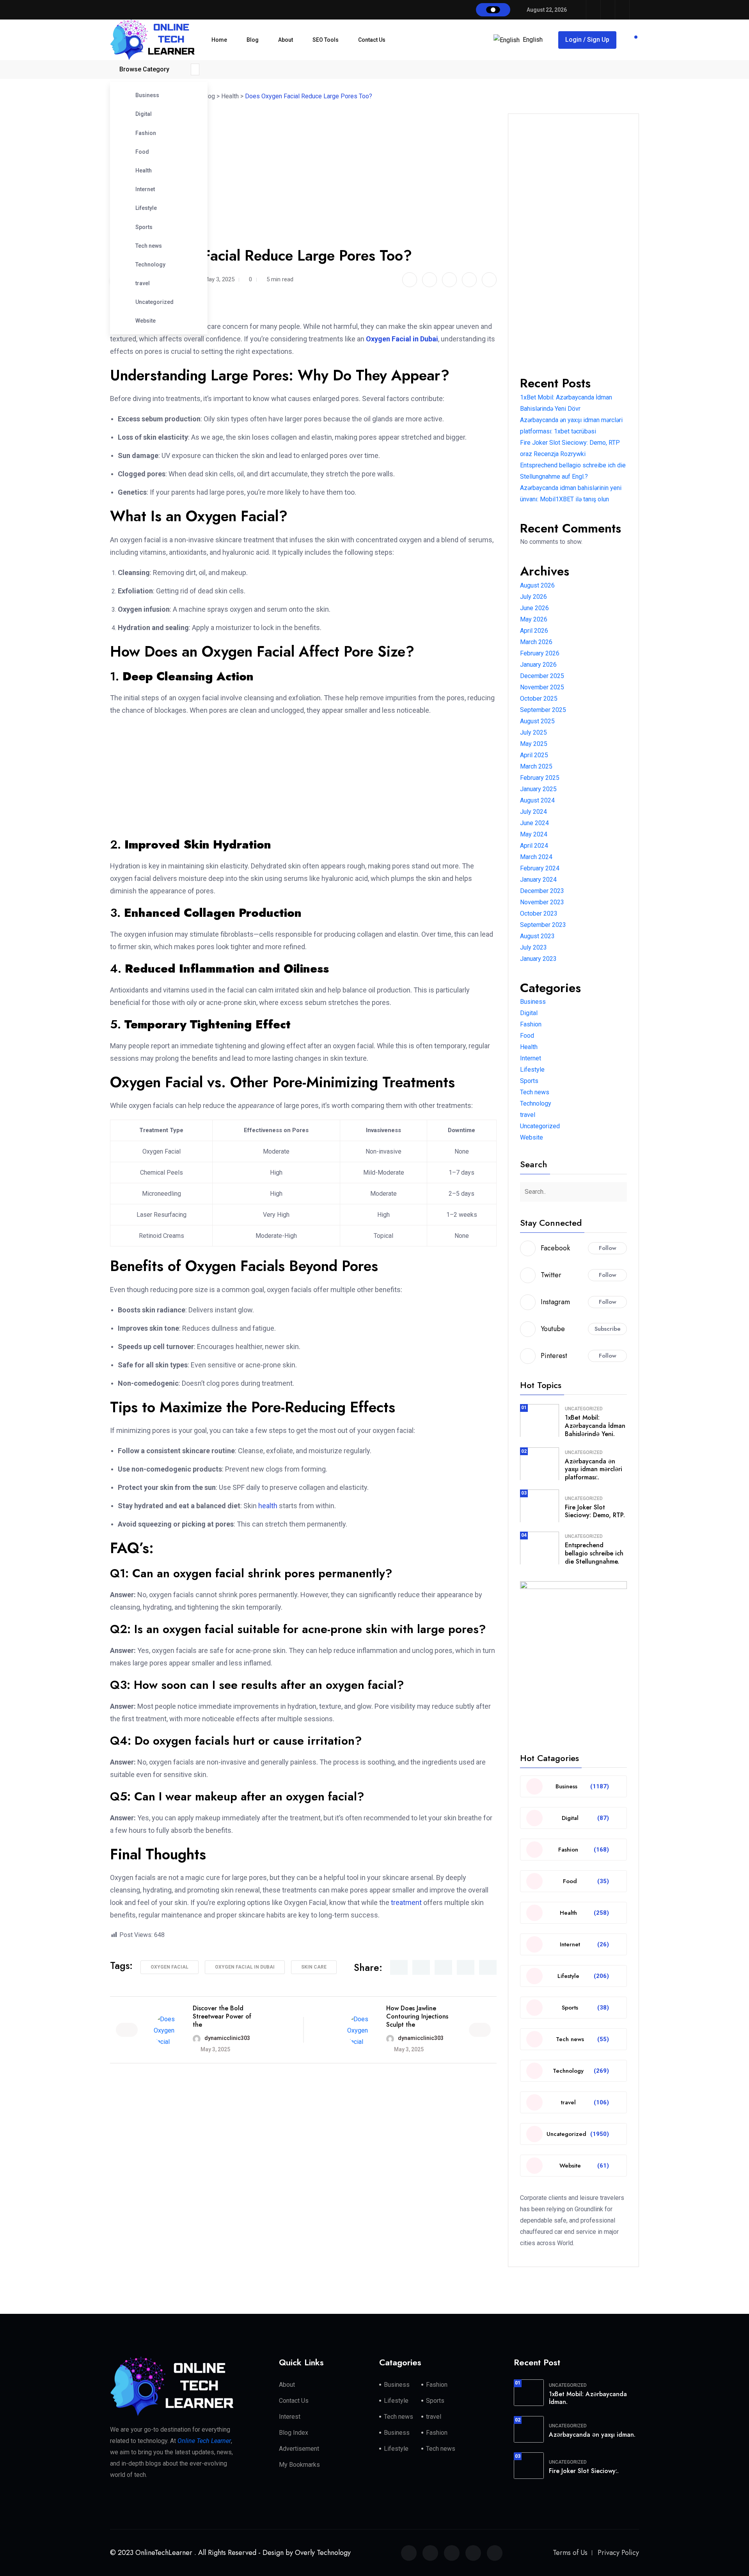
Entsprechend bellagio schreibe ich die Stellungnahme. (594, 1553)
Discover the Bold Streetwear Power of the (222, 2016)
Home (219, 40)
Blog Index (294, 2433)
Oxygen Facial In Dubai (245, 1967)
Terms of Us (570, 2553)
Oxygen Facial (170, 1967)
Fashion (146, 133)
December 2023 (542, 891)
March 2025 (536, 766)
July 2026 (533, 597)
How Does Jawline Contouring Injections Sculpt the (417, 2016)
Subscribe (608, 1329)
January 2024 (538, 880)
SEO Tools (326, 40)
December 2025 (542, 676)
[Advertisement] (307, 152)
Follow (608, 1248)
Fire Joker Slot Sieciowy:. (584, 2471)
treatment (406, 1902)
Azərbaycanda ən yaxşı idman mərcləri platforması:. (594, 1469)
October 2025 (539, 699)
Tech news (149, 246)
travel (143, 283)
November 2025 (542, 687)
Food (142, 152)
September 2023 (543, 925)
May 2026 (534, 619)
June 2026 (534, 608)
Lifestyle (146, 208)
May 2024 (534, 834)
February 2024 (540, 868)
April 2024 (534, 846)
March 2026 (536, 642)
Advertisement (299, 2449)
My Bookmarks (299, 2465)
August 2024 (537, 800)
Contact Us (372, 40)
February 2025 (540, 778)
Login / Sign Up (587, 40)
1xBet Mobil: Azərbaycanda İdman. (588, 2398)
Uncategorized (154, 302)
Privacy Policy (618, 2553)
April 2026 (534, 631)
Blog (253, 40)
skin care (314, 1967)
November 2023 (542, 902)
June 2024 (534, 823)
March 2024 (536, 857)
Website (146, 321)
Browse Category (144, 69)
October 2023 (539, 913)
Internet (145, 189)
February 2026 (540, 653)
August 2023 (537, 936)
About (286, 40)
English (533, 40)
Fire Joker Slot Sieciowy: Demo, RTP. (595, 1511)
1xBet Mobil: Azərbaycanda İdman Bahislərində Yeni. (595, 1426)
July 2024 (533, 812)
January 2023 (538, 959)
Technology (150, 265)
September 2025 (543, 710)
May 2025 (534, 744)
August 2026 (537, 585)
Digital (144, 114)
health (268, 1506)
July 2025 (533, 732)
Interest (290, 2417)
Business (147, 95)
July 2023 (533, 947)
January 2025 (538, 789)
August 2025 (537, 721)
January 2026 (538, 665)
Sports (144, 227)
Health (144, 170)
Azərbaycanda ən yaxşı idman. (592, 2435)
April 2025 (534, 755)
